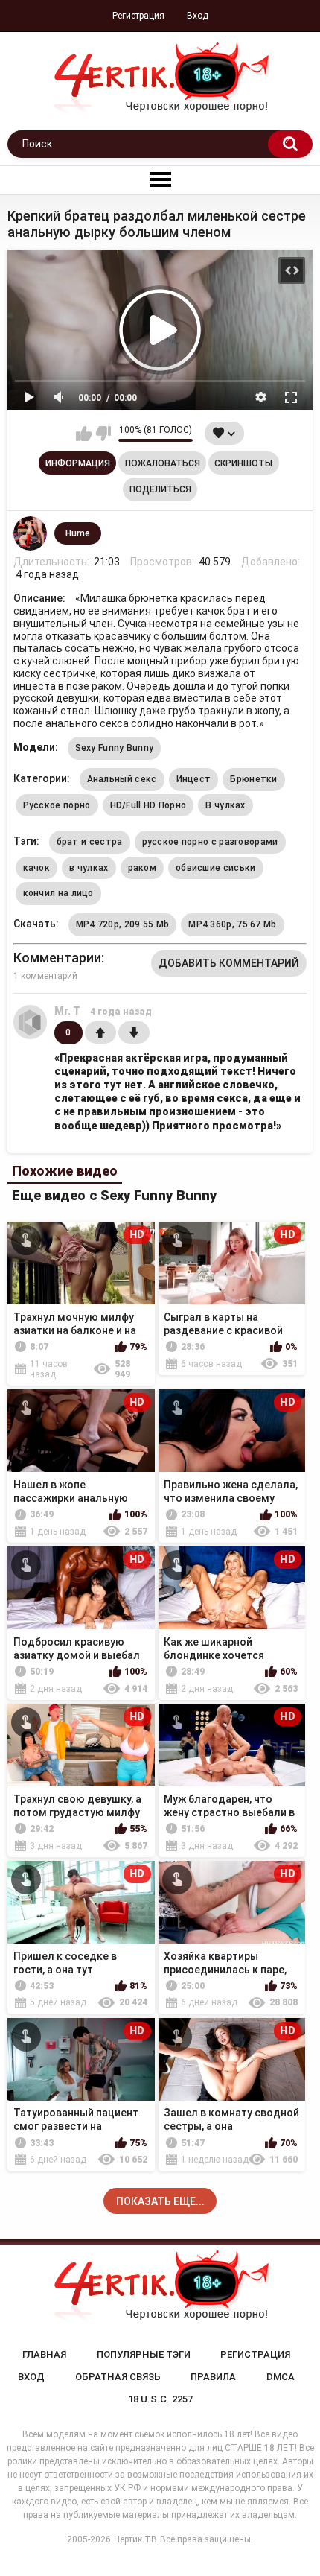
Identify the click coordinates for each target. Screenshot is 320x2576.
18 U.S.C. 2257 (160, 2399)
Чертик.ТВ (135, 2539)
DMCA (281, 2377)
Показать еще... (160, 2201)
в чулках (89, 868)
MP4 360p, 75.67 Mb (232, 924)
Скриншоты (243, 463)
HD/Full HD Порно (148, 805)
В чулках (225, 805)
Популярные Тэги (144, 2354)
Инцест (194, 779)
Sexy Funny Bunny (115, 748)
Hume (78, 533)
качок (37, 868)
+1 (100, 1032)
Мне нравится (84, 434)
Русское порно (57, 805)
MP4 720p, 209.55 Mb (123, 924)
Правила (213, 2377)
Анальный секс (122, 779)
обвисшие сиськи (216, 868)
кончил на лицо (58, 893)
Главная (44, 2354)
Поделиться (160, 489)
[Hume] (31, 533)
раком (143, 868)
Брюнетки (253, 779)
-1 (134, 1032)
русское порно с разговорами (210, 842)
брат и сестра (90, 842)
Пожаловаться (163, 463)
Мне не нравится (103, 434)
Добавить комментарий (229, 963)
